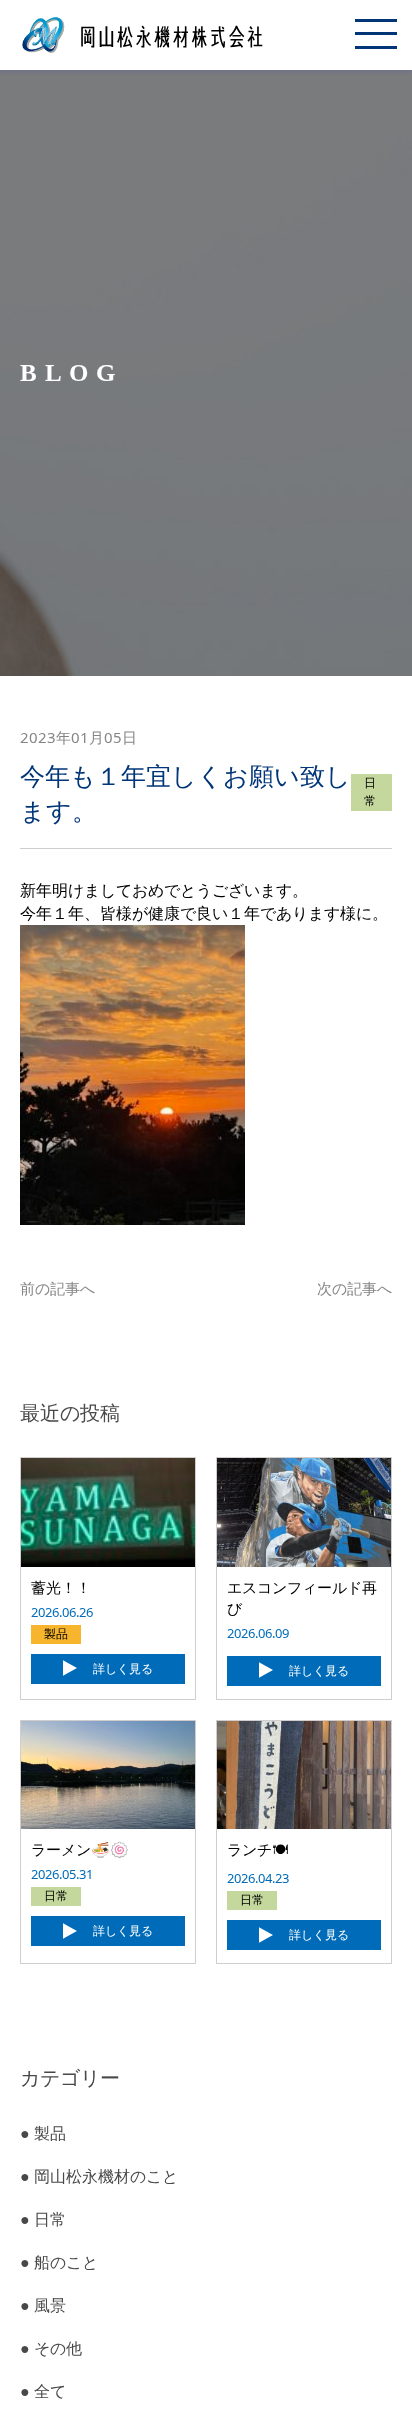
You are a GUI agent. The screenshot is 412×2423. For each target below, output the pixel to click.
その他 (51, 2348)
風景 (43, 2305)
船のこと (59, 2262)
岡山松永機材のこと (99, 2176)
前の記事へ (57, 1288)
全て (43, 2391)
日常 (43, 2219)
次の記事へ (354, 1288)
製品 (43, 2133)
